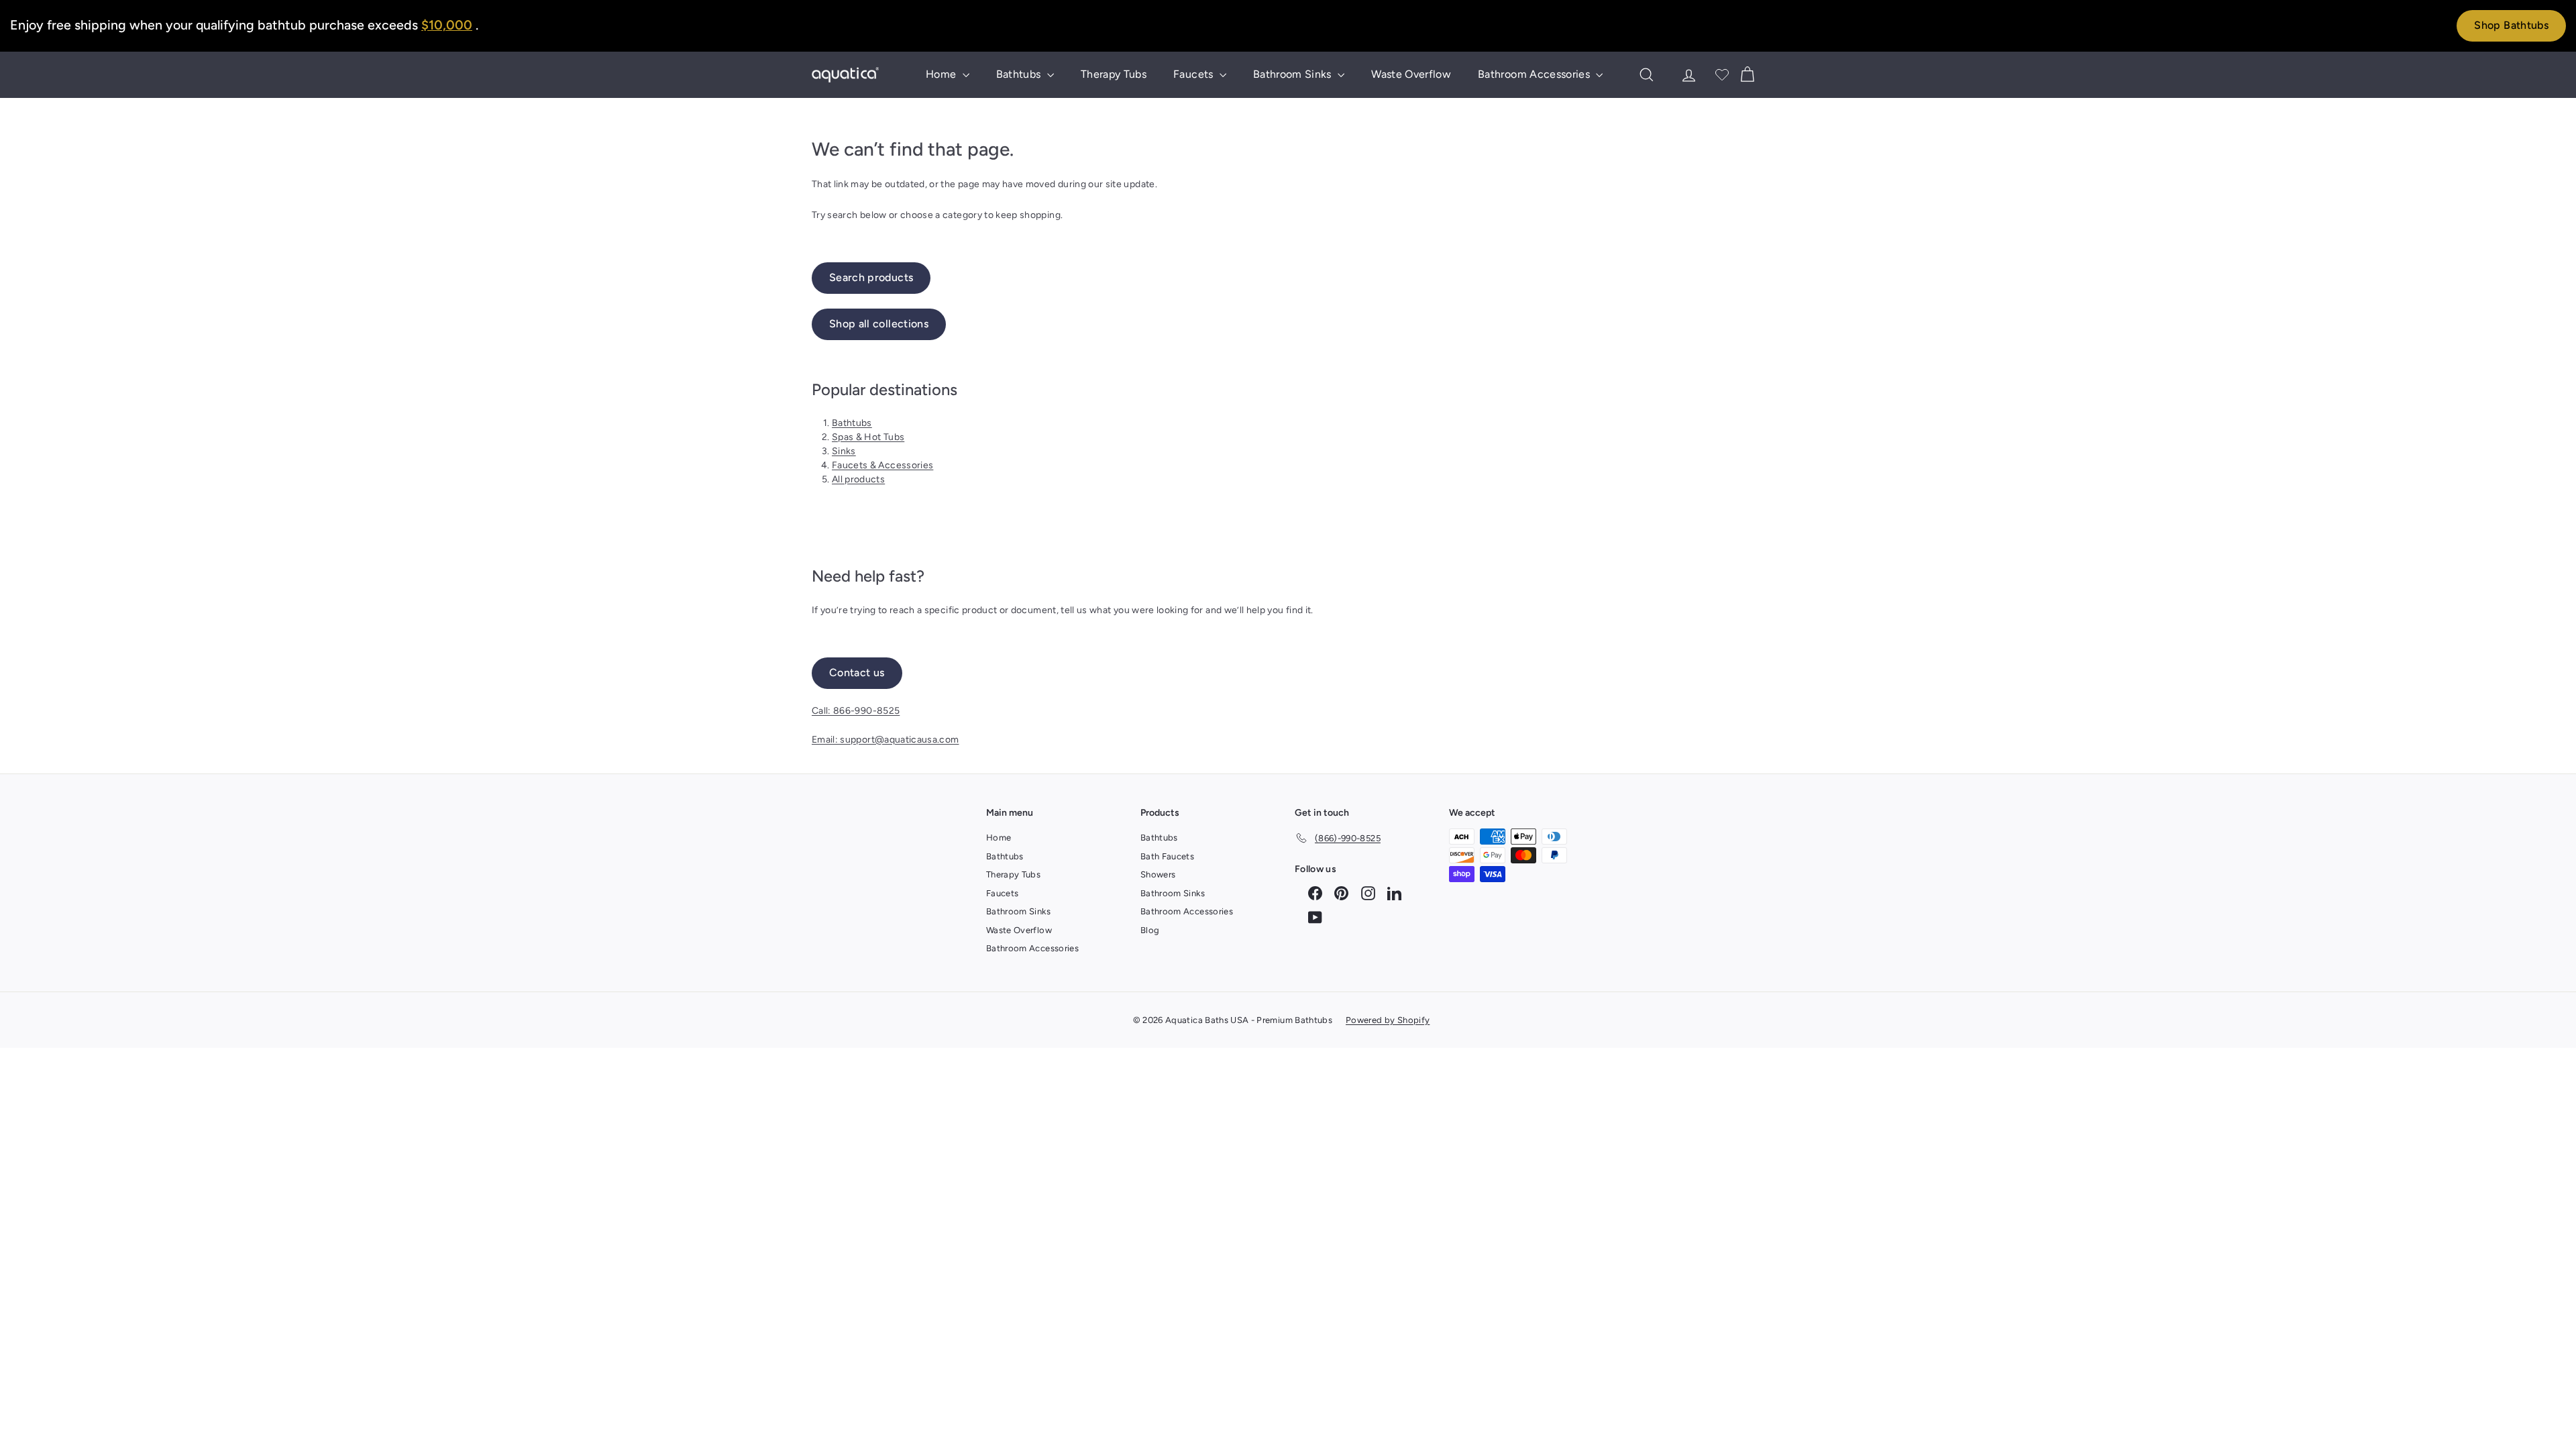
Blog (1150, 930)
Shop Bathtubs (2511, 25)
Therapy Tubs (1114, 74)
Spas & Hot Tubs (868, 437)
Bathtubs (1020, 74)
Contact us (857, 673)
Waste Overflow (1411, 74)
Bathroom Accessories (1535, 74)
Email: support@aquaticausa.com (885, 740)
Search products (871, 277)
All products (858, 479)
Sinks (844, 451)
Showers (1158, 874)
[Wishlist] (1722, 74)
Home (943, 74)
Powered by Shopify (1388, 1020)
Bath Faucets (1167, 856)
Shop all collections (879, 324)
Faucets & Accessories (882, 465)
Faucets (1195, 74)
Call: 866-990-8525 (856, 711)
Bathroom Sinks (1294, 74)
